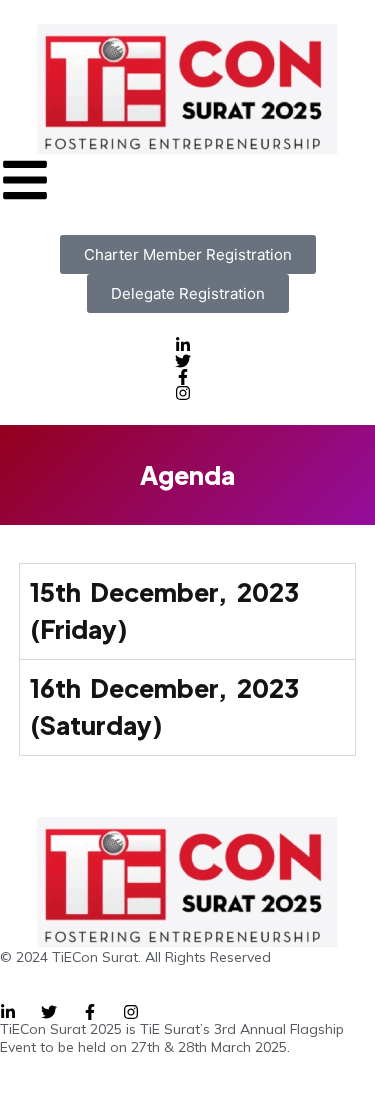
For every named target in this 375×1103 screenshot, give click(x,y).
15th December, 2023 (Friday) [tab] (164, 611)
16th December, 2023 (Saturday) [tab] (164, 707)
